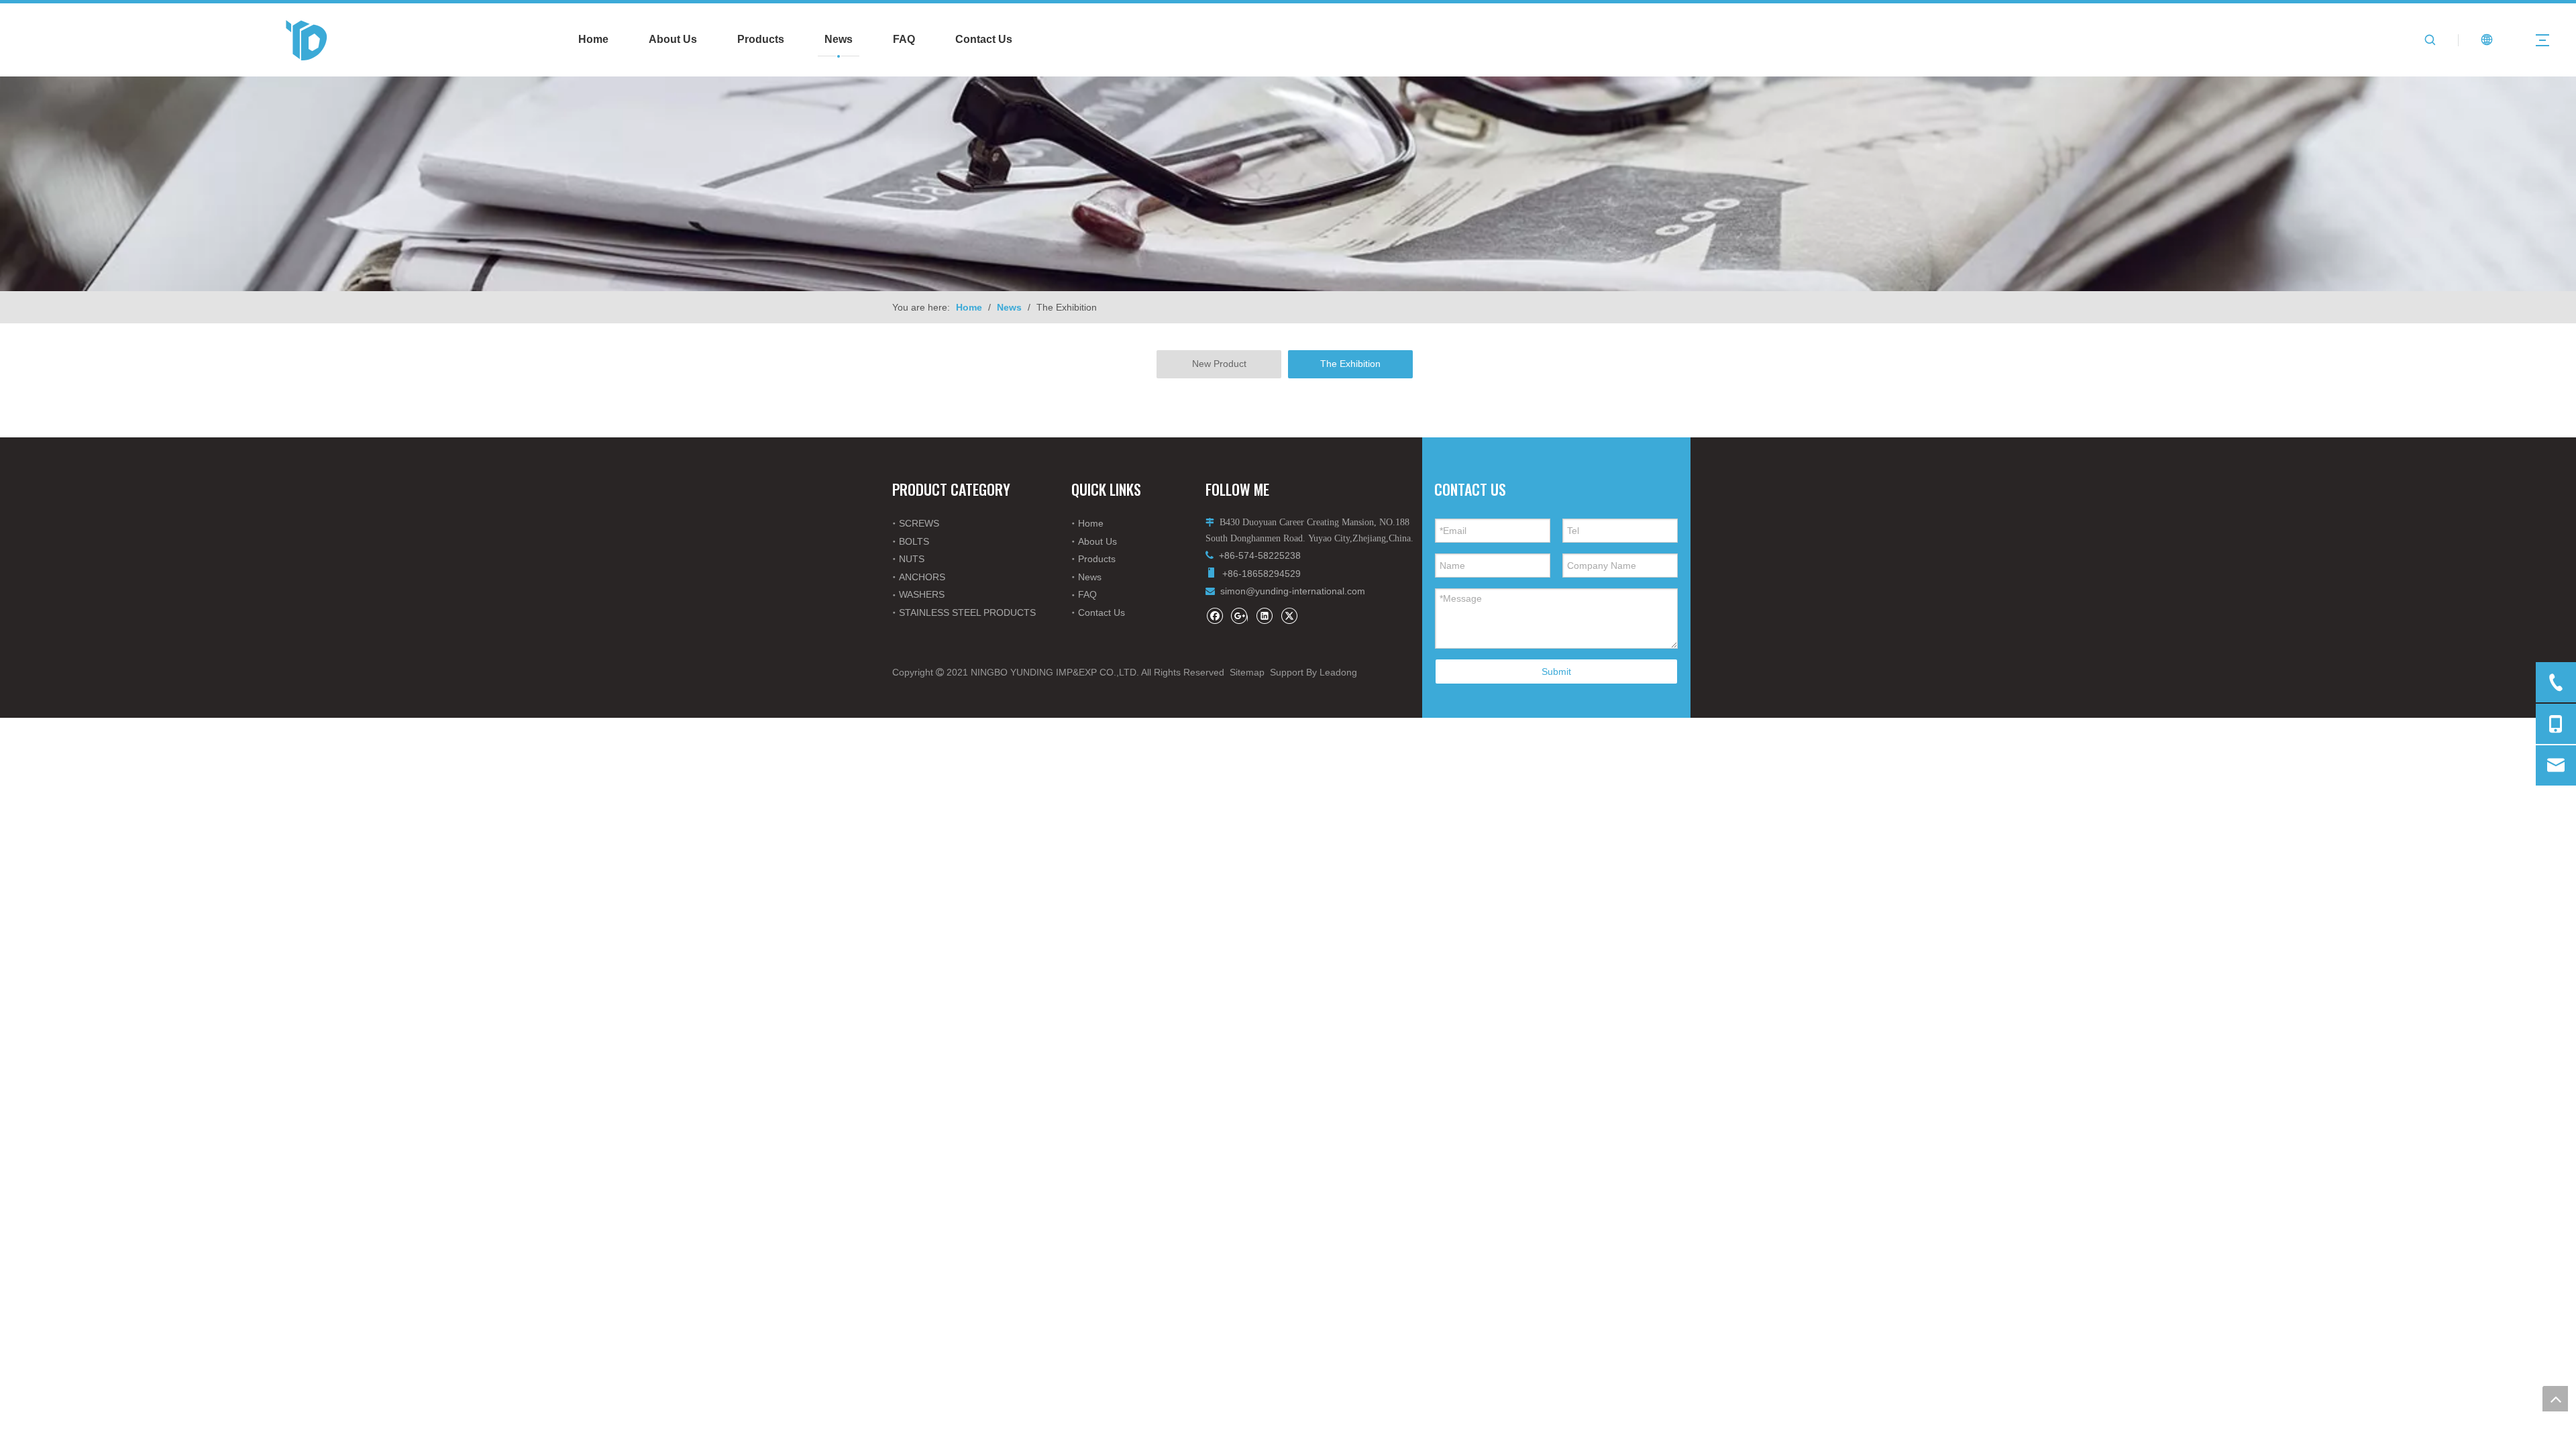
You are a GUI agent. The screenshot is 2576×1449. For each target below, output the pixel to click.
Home (593, 39)
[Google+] (1239, 615)
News (839, 39)
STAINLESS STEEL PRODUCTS (967, 612)
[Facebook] (1215, 615)
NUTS (912, 559)
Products (761, 39)
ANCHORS (922, 577)
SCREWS (919, 523)
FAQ (904, 39)
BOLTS (914, 541)
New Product (1219, 364)
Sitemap (1247, 672)
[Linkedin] (1264, 615)
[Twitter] (1289, 615)
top (2555, 1399)
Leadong (1338, 672)
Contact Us (984, 39)
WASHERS (922, 594)
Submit (1556, 672)
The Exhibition (1350, 364)
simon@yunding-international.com (1293, 591)
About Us (673, 39)
